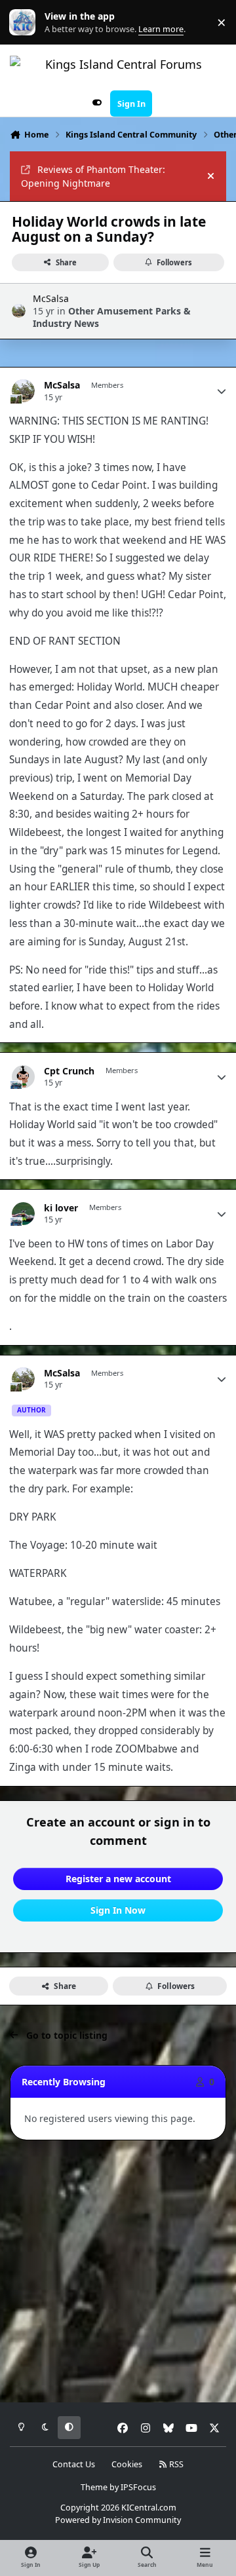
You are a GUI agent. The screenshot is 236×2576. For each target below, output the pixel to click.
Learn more (25, 23)
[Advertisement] (118, 2272)
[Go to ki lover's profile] (23, 1214)
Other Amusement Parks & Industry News (112, 317)
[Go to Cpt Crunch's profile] (23, 1077)
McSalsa (51, 298)
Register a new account (118, 1879)
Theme (94, 2487)
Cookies (127, 2464)
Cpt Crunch (69, 1071)
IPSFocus (138, 2487)
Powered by (118, 2520)
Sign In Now (118, 1910)
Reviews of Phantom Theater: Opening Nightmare (93, 176)
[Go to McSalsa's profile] (19, 311)
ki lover (61, 1208)
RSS (175, 2464)
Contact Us (74, 2464)
